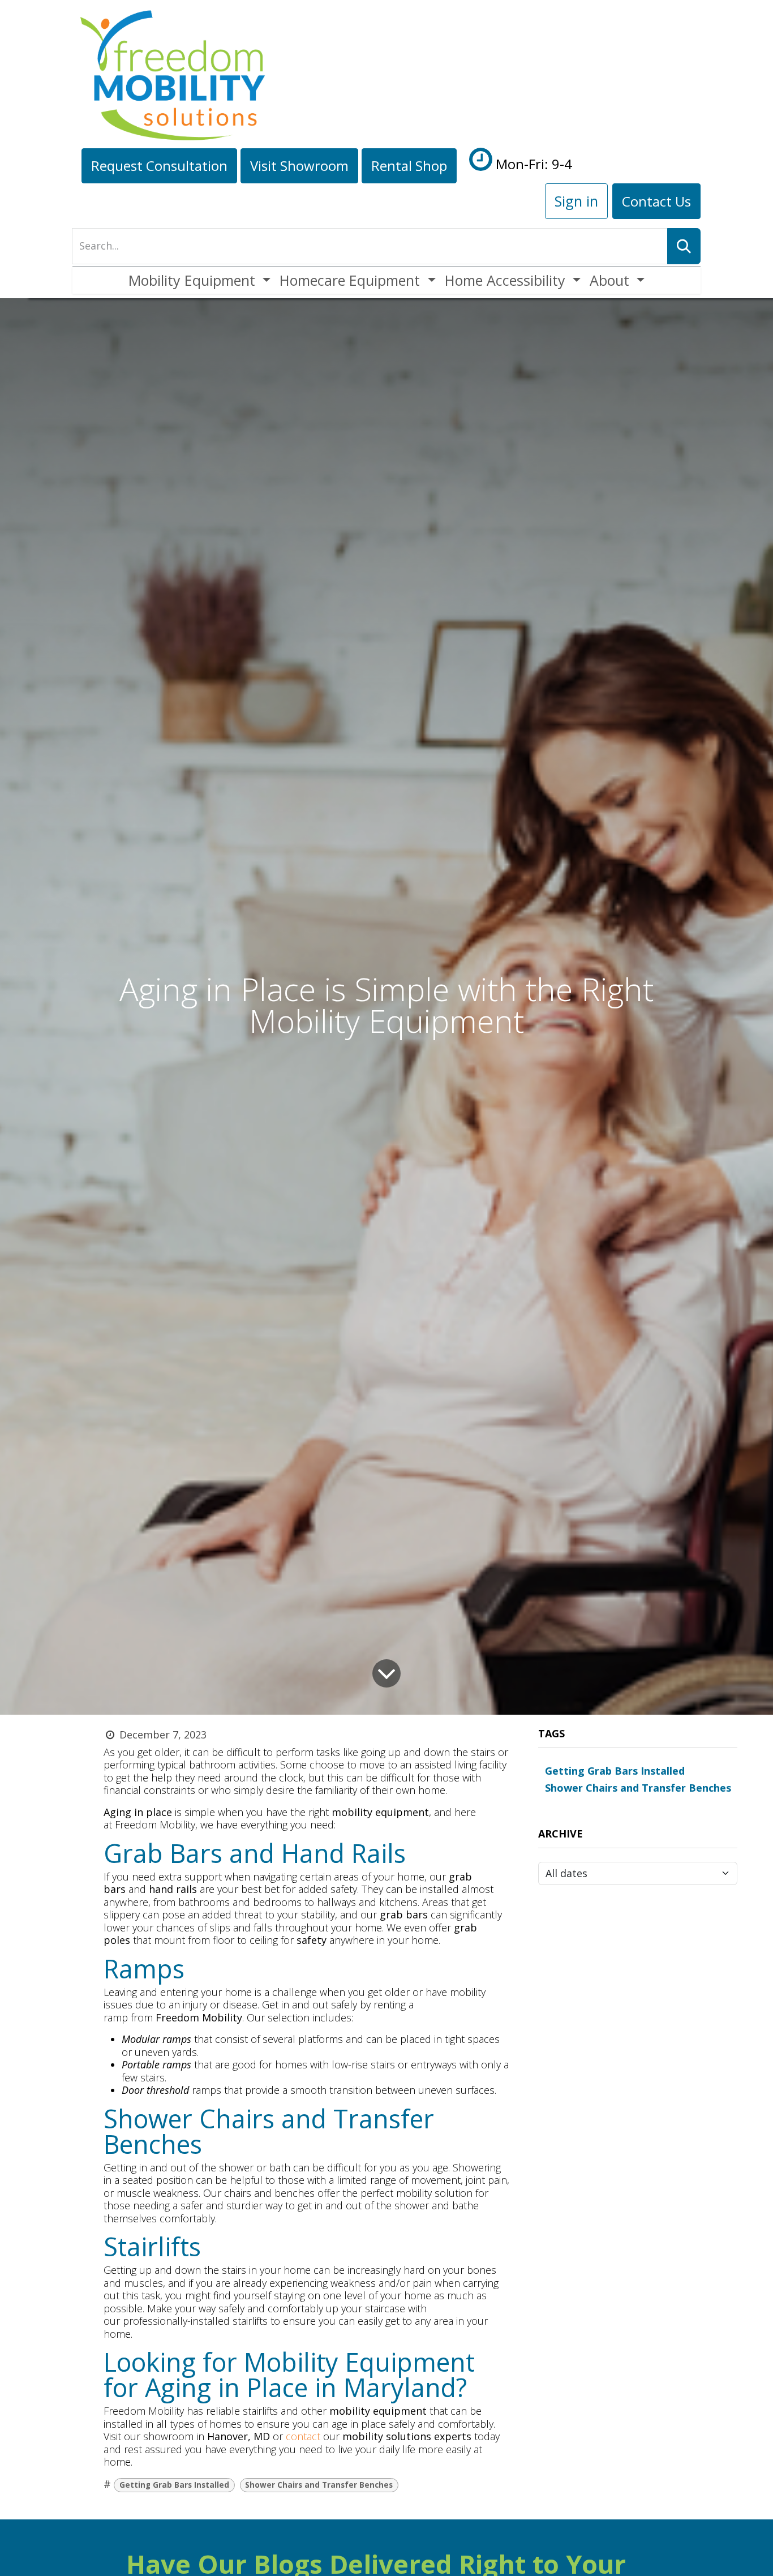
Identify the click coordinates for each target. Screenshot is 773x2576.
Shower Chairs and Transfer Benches (319, 2485)
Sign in (576, 201)
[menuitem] (199, 280)
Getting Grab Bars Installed (174, 2485)
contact (304, 2436)
